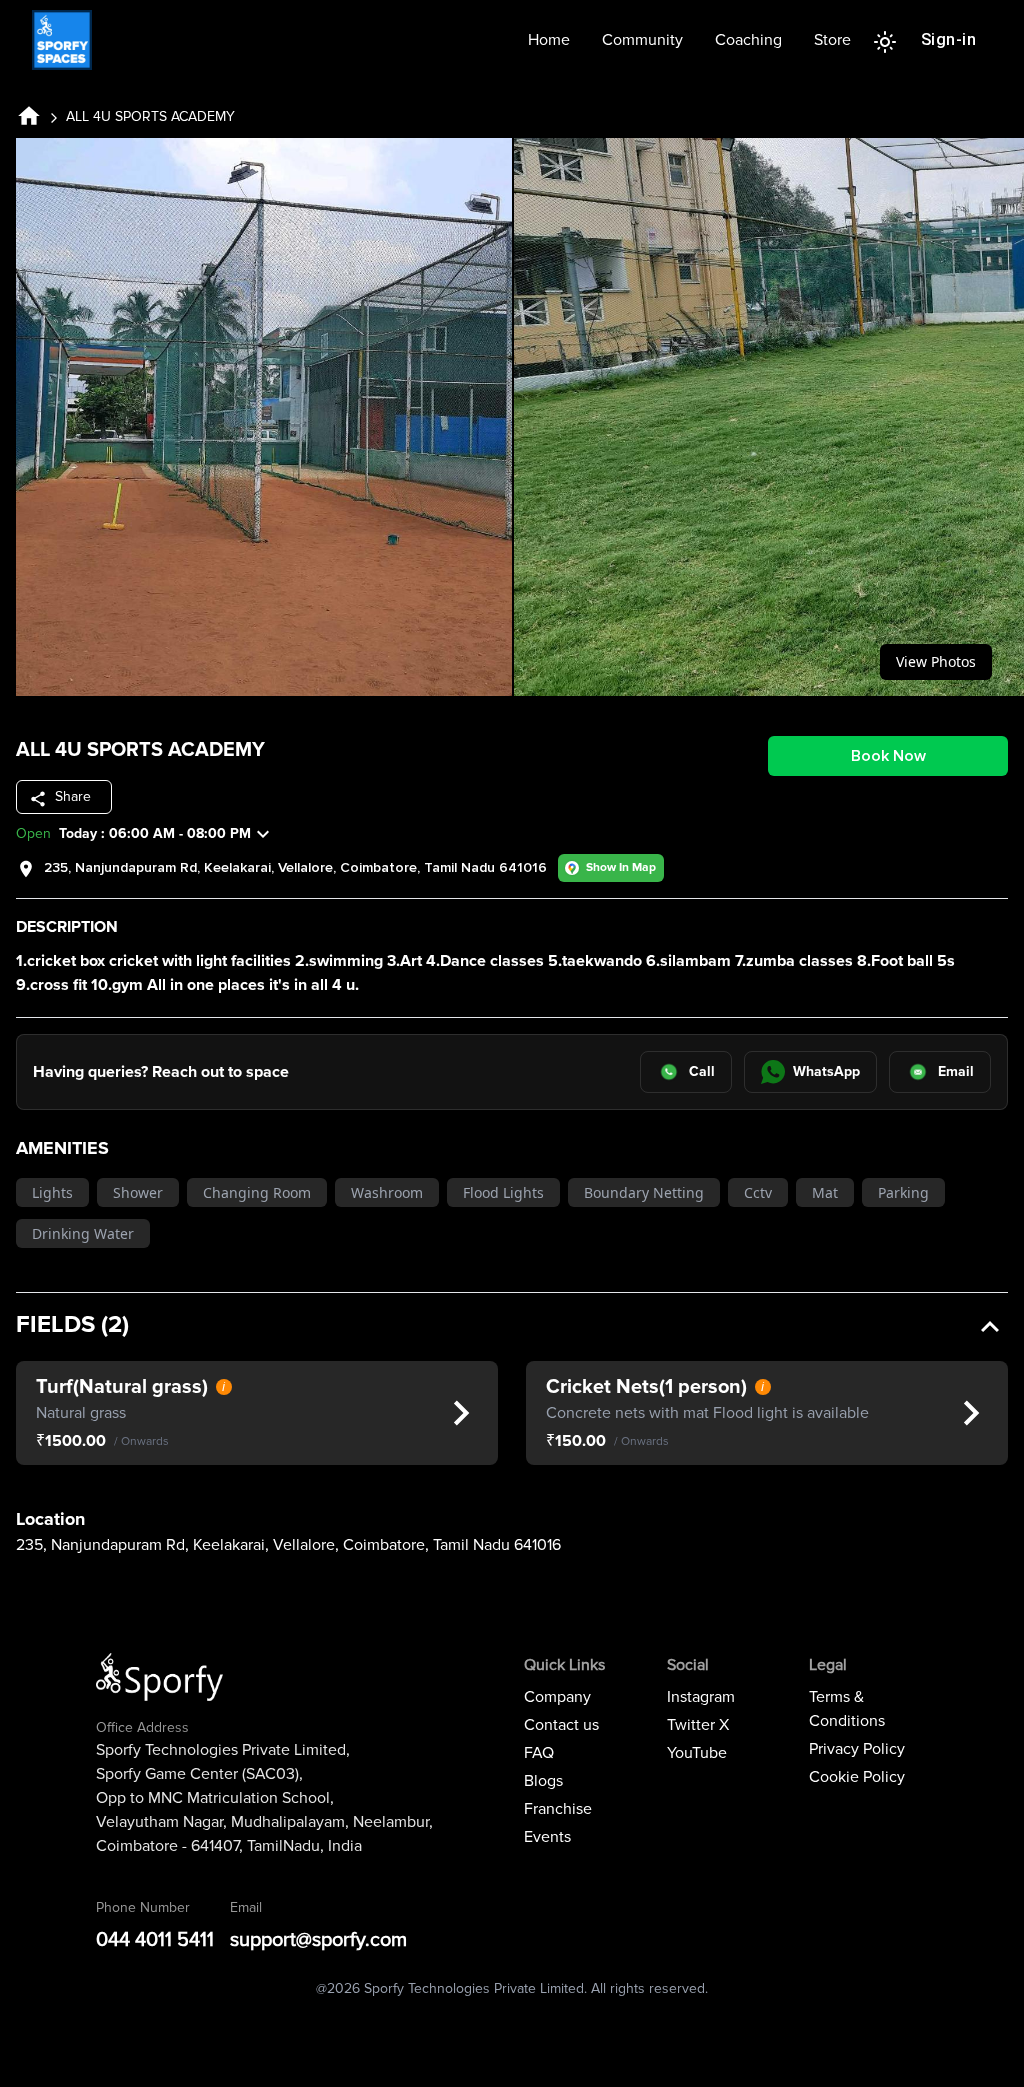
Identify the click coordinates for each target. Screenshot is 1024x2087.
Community (642, 40)
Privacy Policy (857, 1749)
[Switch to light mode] (885, 40)
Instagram (701, 1697)
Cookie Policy (857, 1777)
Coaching (748, 40)
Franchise (558, 1809)
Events (547, 1837)
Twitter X (698, 1725)
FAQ (539, 1753)
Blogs (543, 1781)
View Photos (936, 661)
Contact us (561, 1725)
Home (549, 40)
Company (557, 1697)
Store (832, 40)
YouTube (697, 1753)
